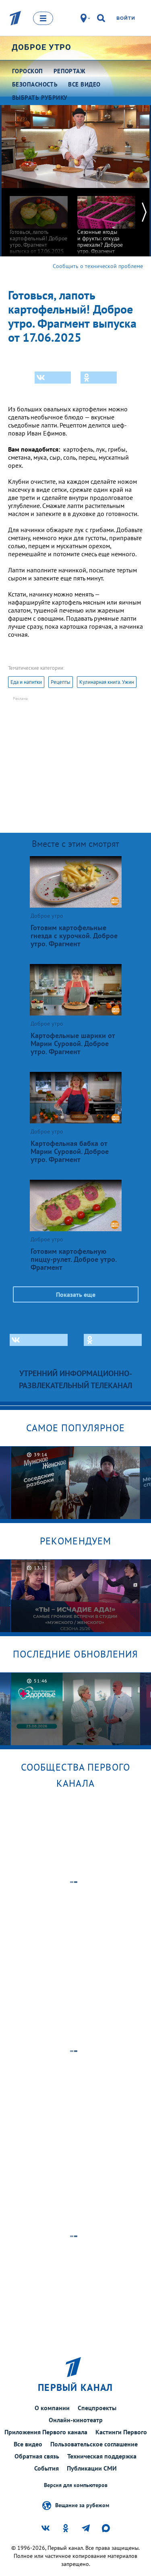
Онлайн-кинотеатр (76, 2420)
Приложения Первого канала (46, 2432)
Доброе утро (41, 47)
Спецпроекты (97, 2408)
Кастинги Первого (121, 2432)
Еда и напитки (26, 682)
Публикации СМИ (92, 2468)
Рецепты (61, 682)
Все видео (28, 2444)
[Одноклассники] (99, 378)
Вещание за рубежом (82, 2505)
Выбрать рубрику (40, 98)
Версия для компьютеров (76, 2485)
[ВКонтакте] (53, 378)
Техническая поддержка (102, 2456)
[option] (39, 221)
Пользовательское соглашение (94, 2444)
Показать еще (76, 1294)
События (47, 2468)
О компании (52, 2408)
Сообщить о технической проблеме (98, 266)
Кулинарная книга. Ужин (107, 682)
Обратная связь (37, 2456)
